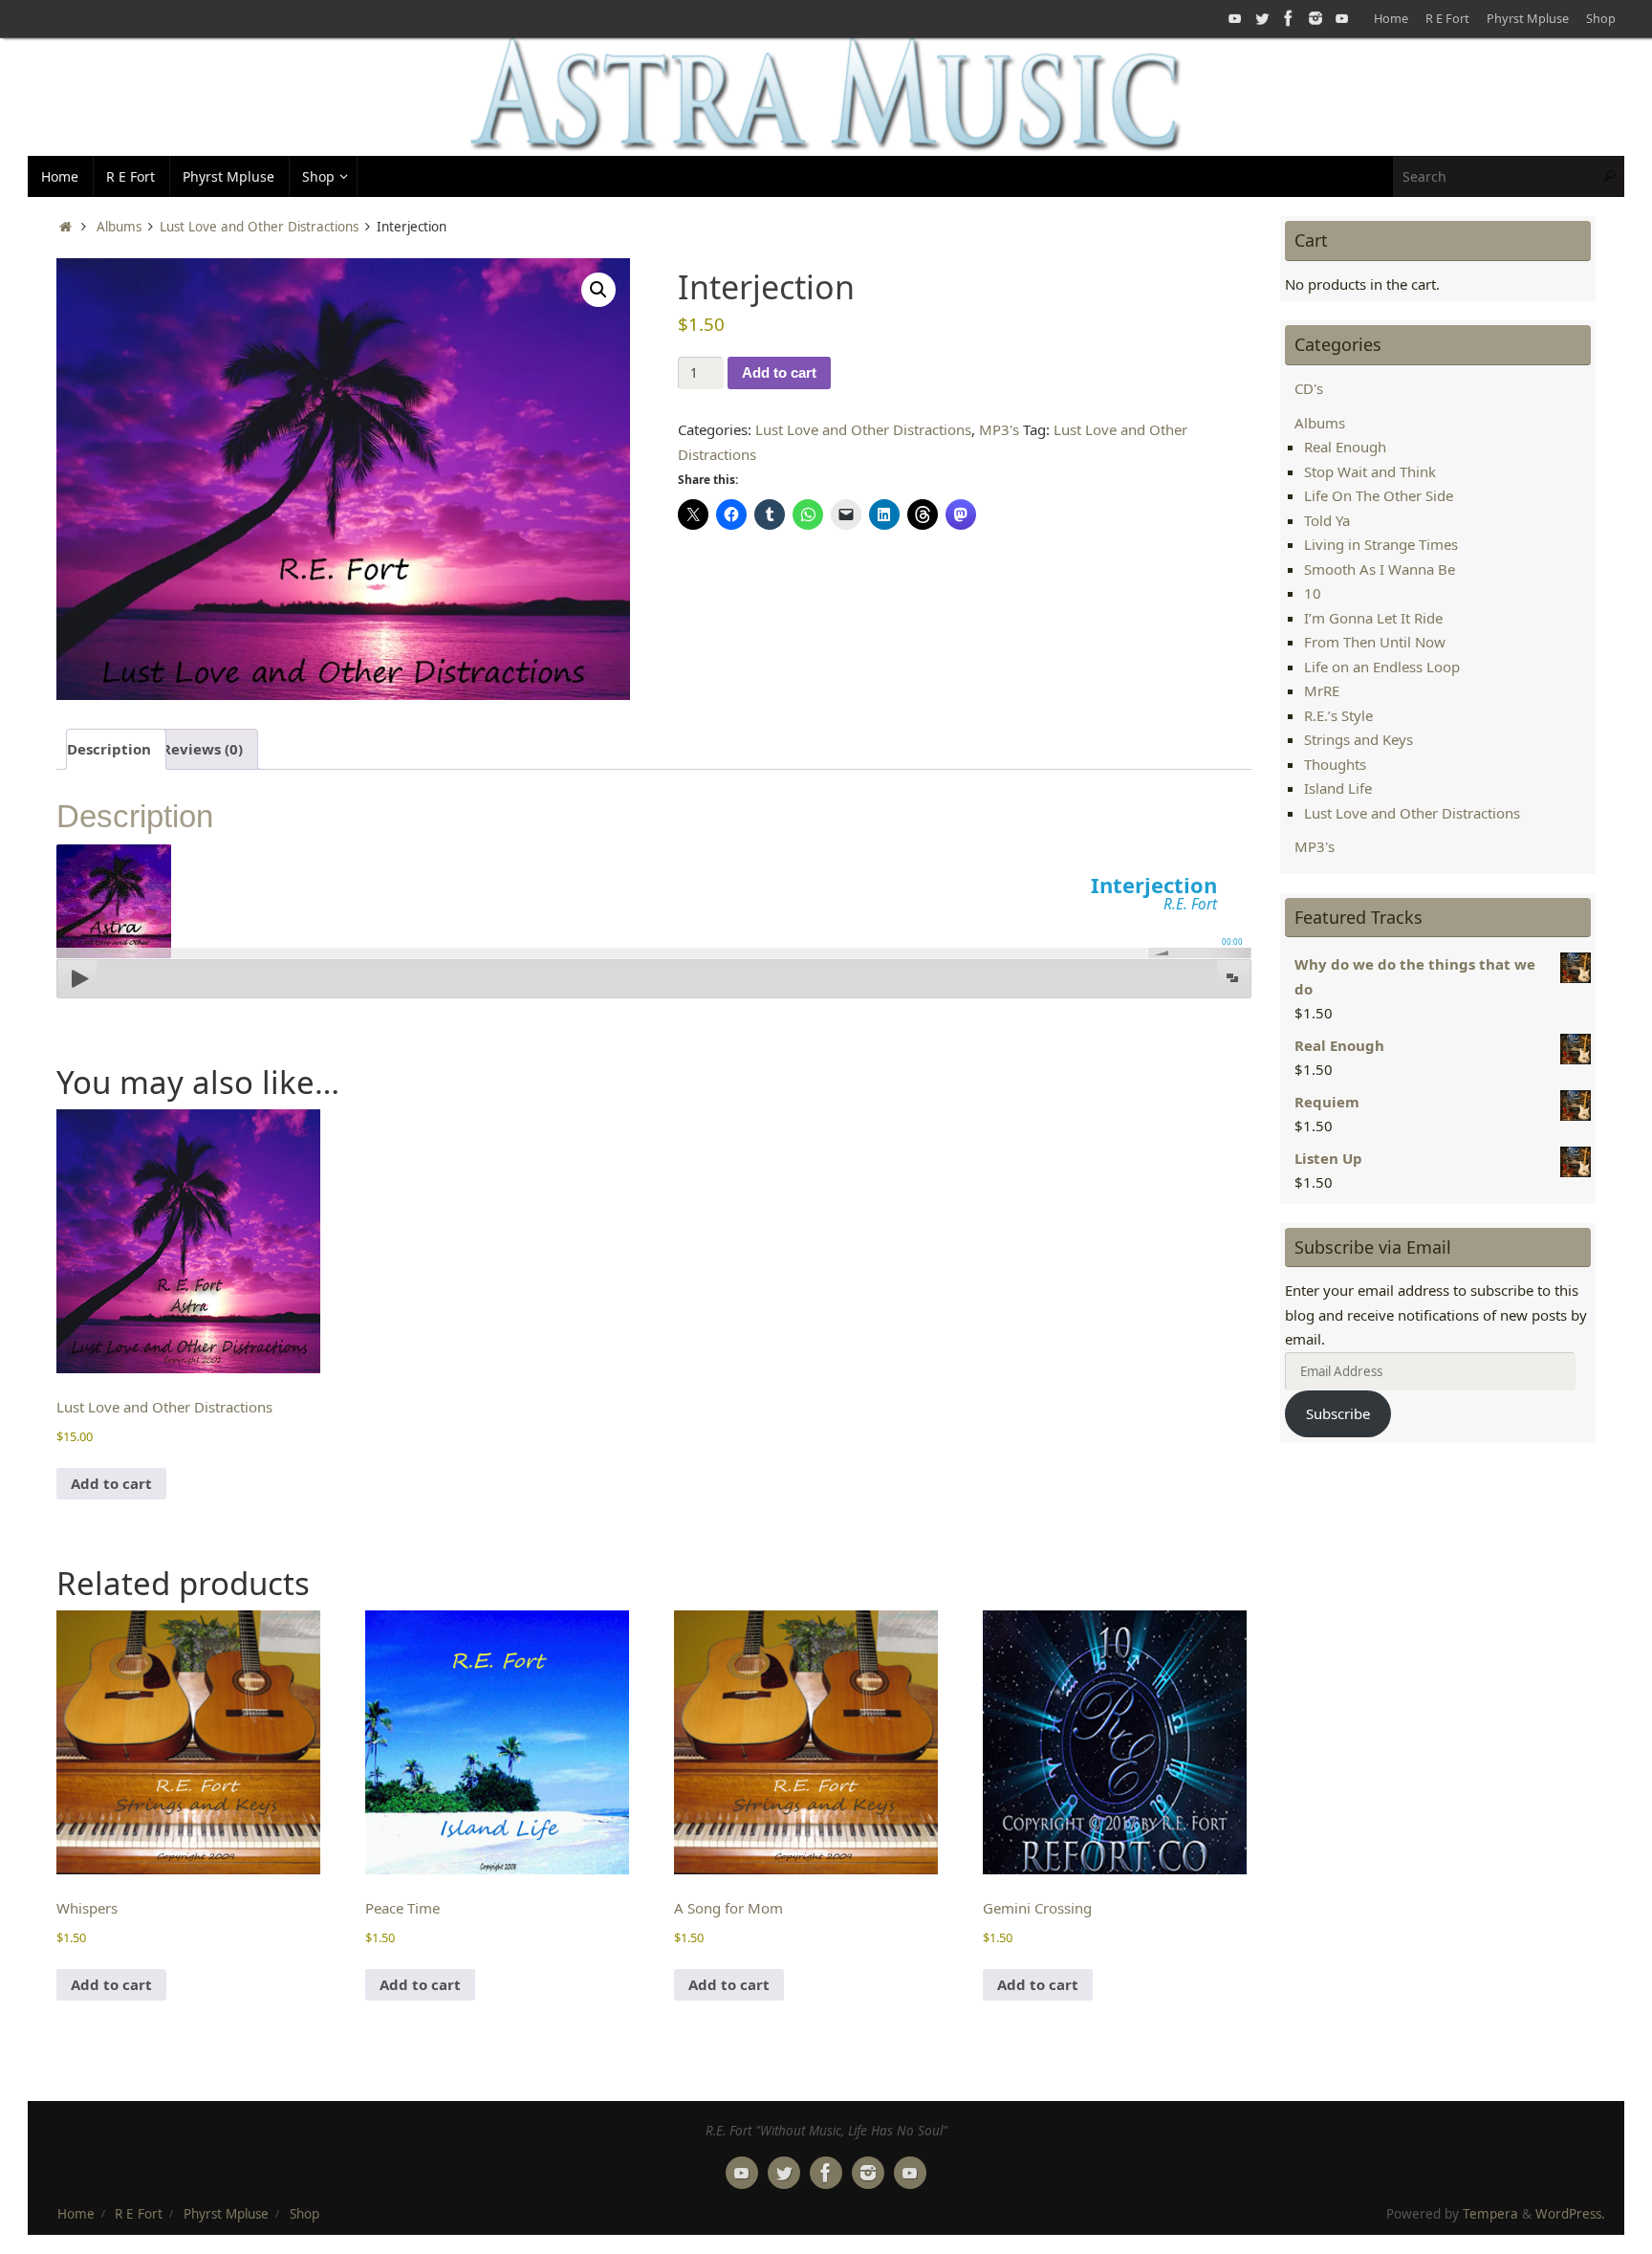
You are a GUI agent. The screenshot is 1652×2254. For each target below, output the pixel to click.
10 (1313, 593)
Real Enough (1345, 447)
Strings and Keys (1359, 739)
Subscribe (1338, 1413)
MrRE (1322, 690)
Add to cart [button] (111, 1483)
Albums (119, 227)
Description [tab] (109, 749)
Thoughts (1335, 764)
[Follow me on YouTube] (1235, 18)
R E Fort (1447, 18)
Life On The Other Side (1379, 495)
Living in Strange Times (1381, 544)
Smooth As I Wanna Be (1380, 569)
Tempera (1490, 2214)
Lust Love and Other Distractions (259, 227)
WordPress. (1570, 2214)
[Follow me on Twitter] (1262, 18)
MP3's (999, 429)
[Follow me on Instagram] (1315, 18)
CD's (1309, 388)
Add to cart (779, 372)
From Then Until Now (1375, 642)
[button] (598, 290)
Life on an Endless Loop (1382, 667)
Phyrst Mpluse (1528, 18)
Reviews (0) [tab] (202, 749)
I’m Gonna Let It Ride (1373, 618)
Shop (1601, 18)
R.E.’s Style (1338, 715)
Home (1391, 18)
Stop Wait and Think (1370, 471)
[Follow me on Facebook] (1289, 18)
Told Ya (1327, 520)
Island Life (1338, 788)
